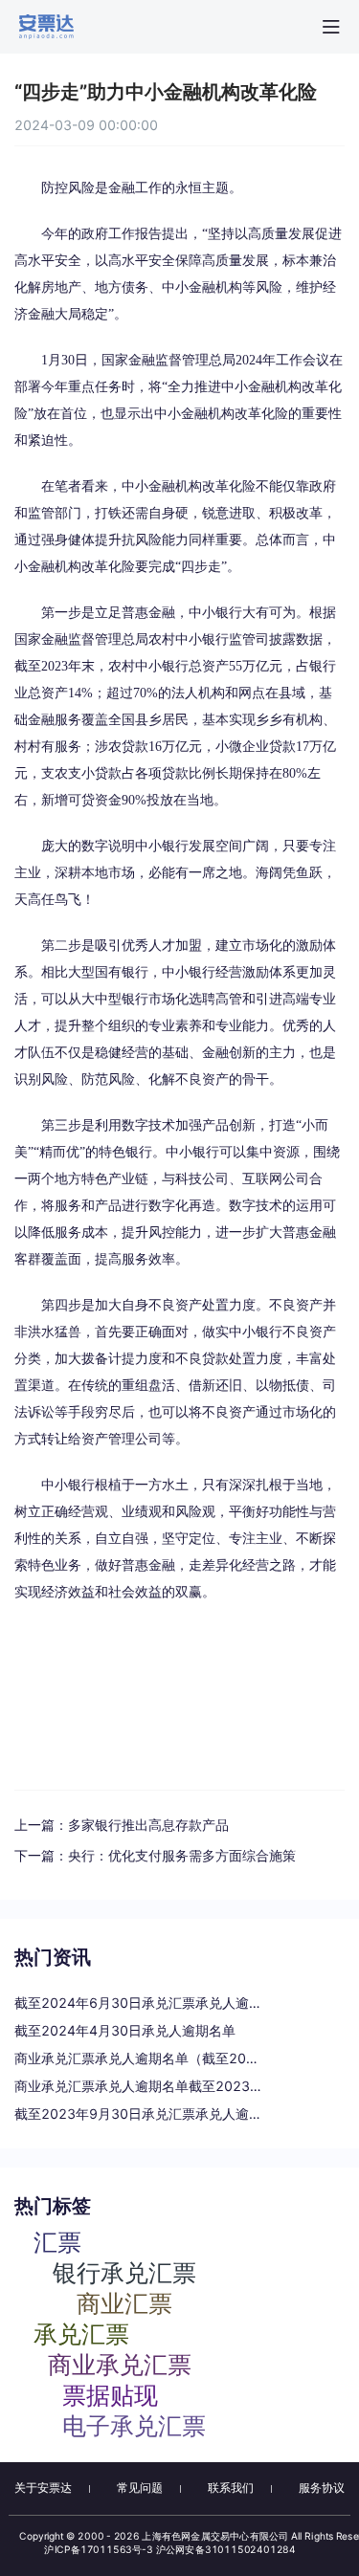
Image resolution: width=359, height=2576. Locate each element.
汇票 (57, 2241)
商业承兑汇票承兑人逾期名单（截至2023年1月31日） (139, 2058)
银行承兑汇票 (124, 2272)
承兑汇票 (81, 2333)
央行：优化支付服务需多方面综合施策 (182, 1855)
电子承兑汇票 (134, 2425)
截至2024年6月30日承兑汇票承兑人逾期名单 (139, 2003)
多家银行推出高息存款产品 (148, 1825)
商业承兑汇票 (120, 2364)
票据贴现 (110, 2394)
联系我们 (231, 2488)
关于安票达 (43, 2488)
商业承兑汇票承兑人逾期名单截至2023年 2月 (139, 2086)
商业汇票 (124, 2302)
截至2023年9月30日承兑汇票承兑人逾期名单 (139, 2114)
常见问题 (140, 2488)
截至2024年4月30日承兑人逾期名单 (125, 2030)
